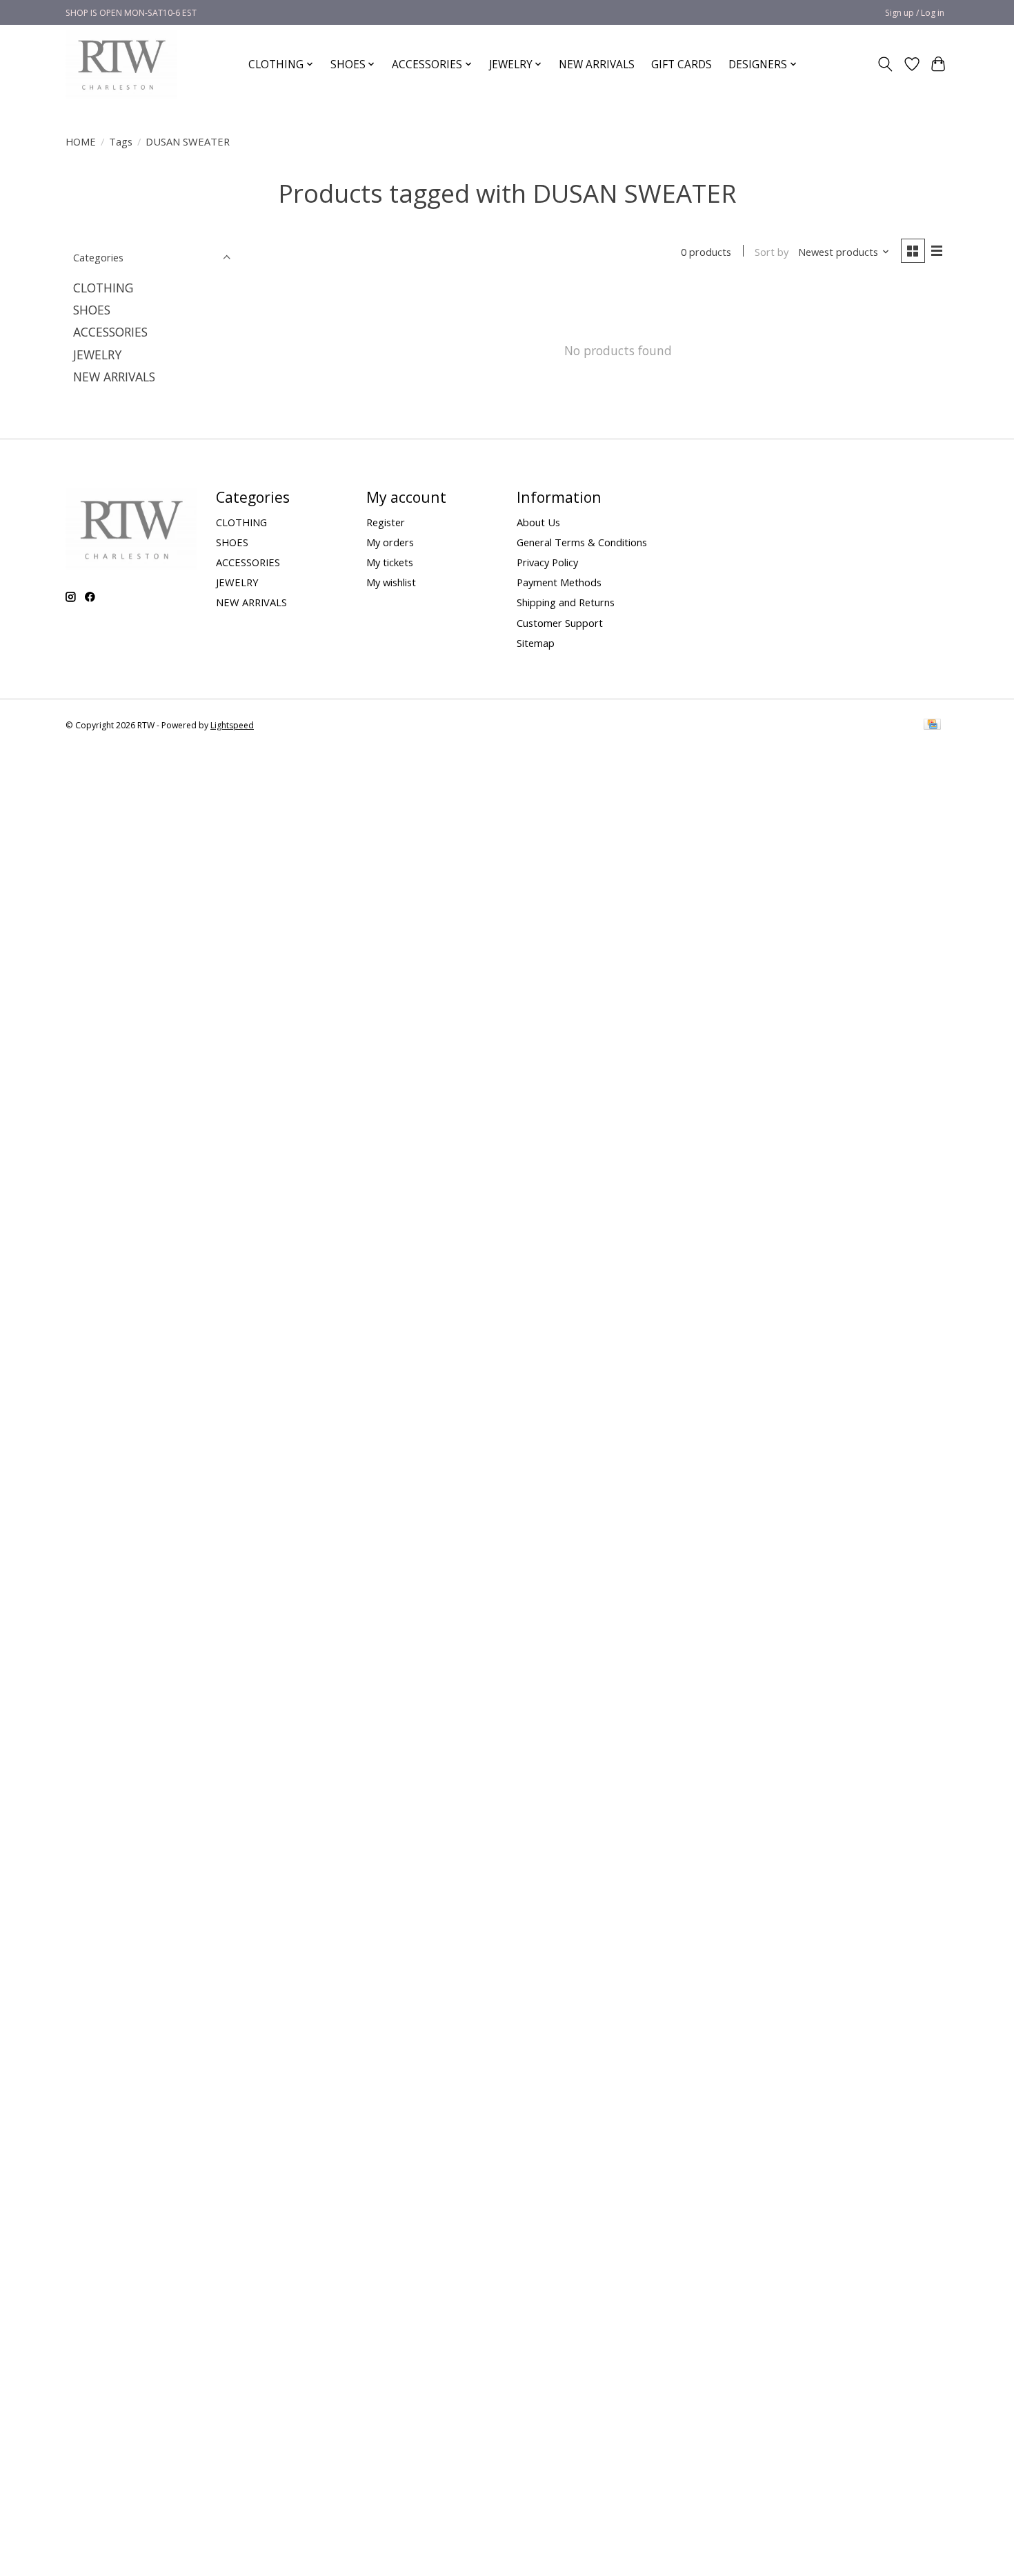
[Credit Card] (932, 726)
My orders (390, 542)
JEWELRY (97, 355)
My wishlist (391, 582)
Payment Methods (559, 582)
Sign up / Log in (915, 13)
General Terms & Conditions (582, 542)
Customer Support (560, 623)
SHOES (92, 310)
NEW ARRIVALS (597, 64)
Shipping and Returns (566, 602)
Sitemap (536, 643)
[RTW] (121, 64)
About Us (538, 522)
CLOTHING (103, 288)
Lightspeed (232, 725)
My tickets (390, 562)
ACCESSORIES (110, 332)
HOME (81, 141)
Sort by (772, 252)
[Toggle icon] (885, 64)
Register (386, 522)
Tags (121, 141)
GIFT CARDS (682, 64)
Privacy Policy (547, 562)
